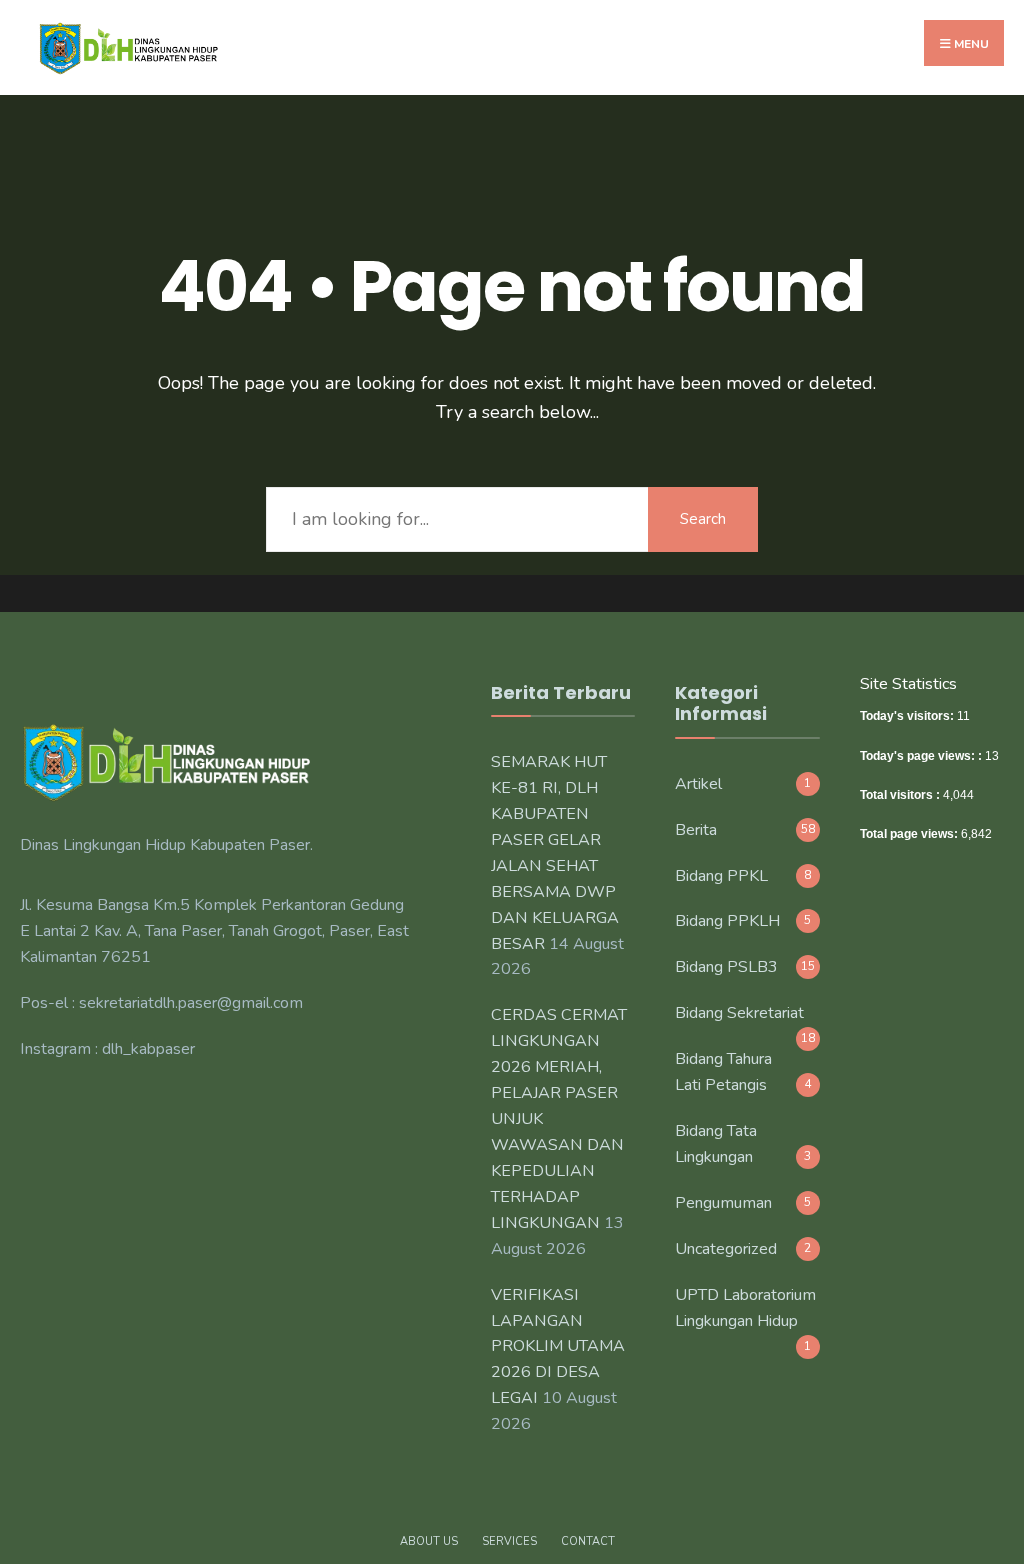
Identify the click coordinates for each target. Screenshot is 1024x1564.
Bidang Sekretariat (739, 1013)
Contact (588, 1541)
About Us (429, 1541)
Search (703, 519)
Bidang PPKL (721, 876)
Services (509, 1541)
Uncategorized (726, 1249)
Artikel (698, 784)
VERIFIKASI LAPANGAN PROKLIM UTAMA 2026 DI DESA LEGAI (558, 1347)
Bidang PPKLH (727, 921)
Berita (696, 830)
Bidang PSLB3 (726, 967)
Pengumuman (723, 1203)
